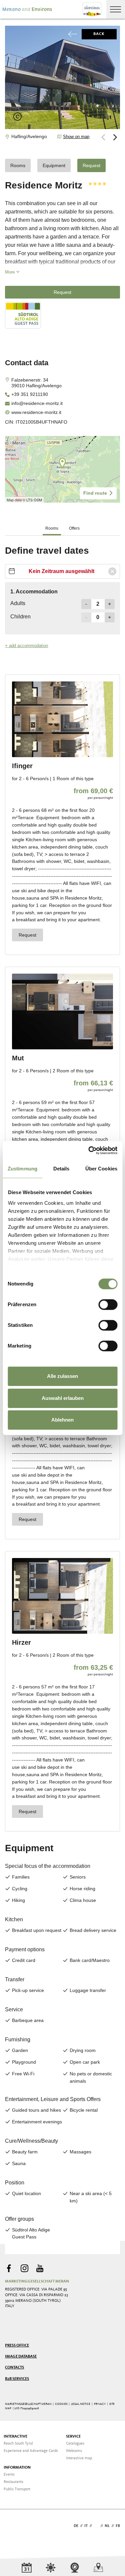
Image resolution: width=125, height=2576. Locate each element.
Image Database (21, 2357)
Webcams (74, 2451)
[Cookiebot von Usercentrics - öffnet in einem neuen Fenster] (89, 1150)
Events (9, 2475)
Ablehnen (62, 1420)
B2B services (17, 2379)
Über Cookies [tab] (101, 1169)
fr (118, 2526)
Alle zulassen (62, 1376)
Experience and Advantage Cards (31, 2451)
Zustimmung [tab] (22, 1169)
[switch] (108, 1305)
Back (99, 34)
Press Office (17, 2346)
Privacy (100, 2404)
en (96, 2526)
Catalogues (75, 2444)
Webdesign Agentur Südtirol (13, 2526)
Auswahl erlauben (63, 1398)
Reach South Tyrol (18, 2444)
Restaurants (13, 2482)
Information (17, 2468)
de (76, 2526)
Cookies (61, 2404)
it (86, 2526)
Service (73, 2437)
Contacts (14, 2368)
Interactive (15, 2437)
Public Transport (17, 2489)
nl (107, 2526)
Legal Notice (81, 2404)
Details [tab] (61, 1169)
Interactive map (79, 2458)
